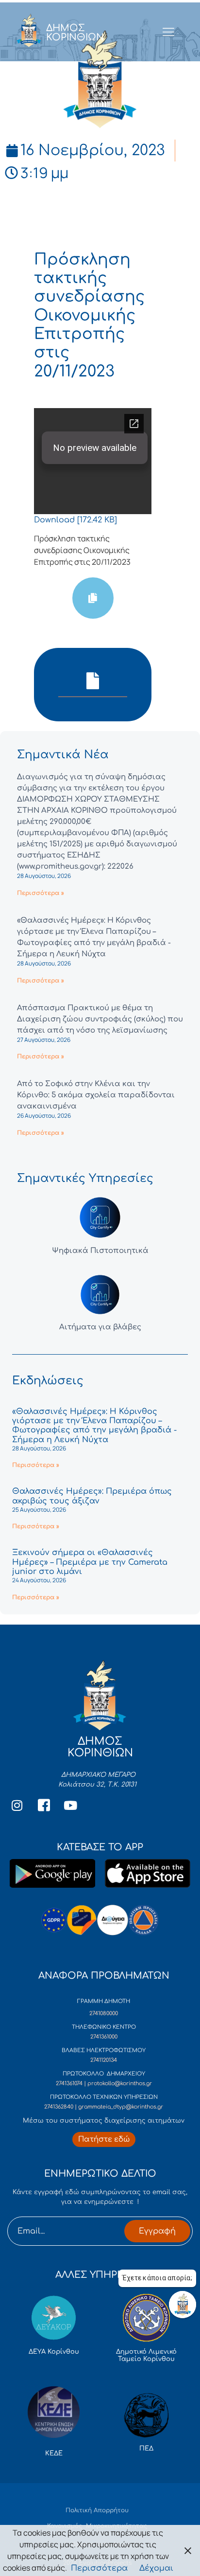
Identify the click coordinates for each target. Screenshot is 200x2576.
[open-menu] (169, 33)
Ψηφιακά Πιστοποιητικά (100, 1251)
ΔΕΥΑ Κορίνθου (54, 2352)
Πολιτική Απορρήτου (97, 2510)
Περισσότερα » (41, 893)
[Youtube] (70, 1805)
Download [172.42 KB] (75, 520)
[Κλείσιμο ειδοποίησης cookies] (188, 2550)
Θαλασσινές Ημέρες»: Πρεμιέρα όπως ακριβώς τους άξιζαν (92, 1496)
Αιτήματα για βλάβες (100, 1327)
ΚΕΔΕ (54, 2453)
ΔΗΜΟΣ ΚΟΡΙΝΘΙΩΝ (75, 33)
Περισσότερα (99, 2568)
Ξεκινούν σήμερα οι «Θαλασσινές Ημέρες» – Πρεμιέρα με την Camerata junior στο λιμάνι (90, 1562)
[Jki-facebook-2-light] (44, 1805)
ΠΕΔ (146, 2449)
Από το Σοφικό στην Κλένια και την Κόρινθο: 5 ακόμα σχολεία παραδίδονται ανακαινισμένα (96, 1095)
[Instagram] (17, 1805)
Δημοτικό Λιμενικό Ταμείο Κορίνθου (146, 2356)
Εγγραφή (157, 2231)
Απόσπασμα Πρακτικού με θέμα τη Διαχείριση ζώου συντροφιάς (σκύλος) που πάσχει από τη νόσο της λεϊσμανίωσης (100, 1019)
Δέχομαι (156, 2568)
